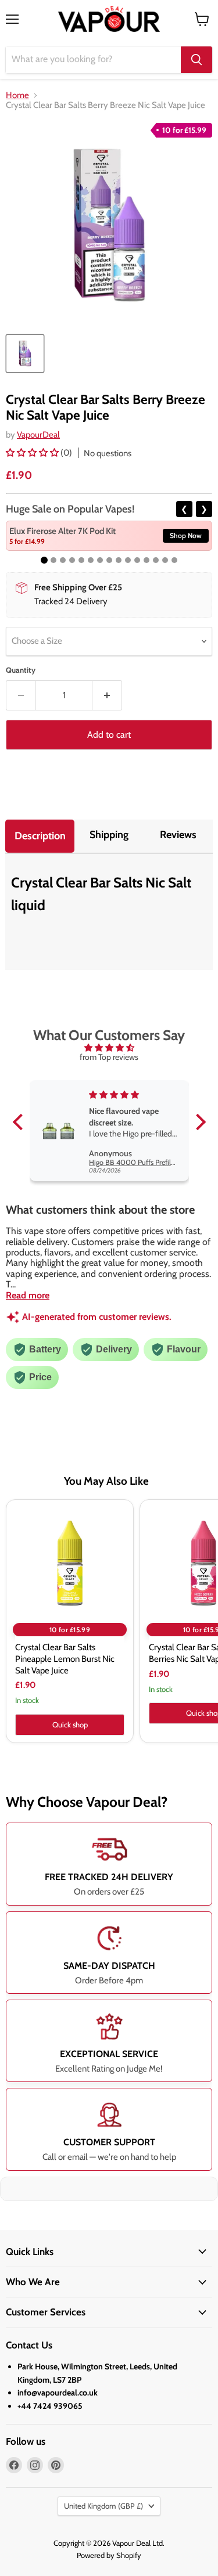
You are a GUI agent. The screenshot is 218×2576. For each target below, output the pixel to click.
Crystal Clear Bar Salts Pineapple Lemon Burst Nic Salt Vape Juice (65, 1659)
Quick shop (70, 1724)
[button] (33, 453)
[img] (109, 1048)
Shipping (109, 835)
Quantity (21, 670)
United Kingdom (103, 2506)
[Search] (196, 60)
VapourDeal (38, 435)
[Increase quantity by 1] (107, 695)
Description (40, 836)
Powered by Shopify (109, 2555)
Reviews (178, 835)
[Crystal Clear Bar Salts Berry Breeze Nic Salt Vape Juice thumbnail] (25, 353)
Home (17, 95)
